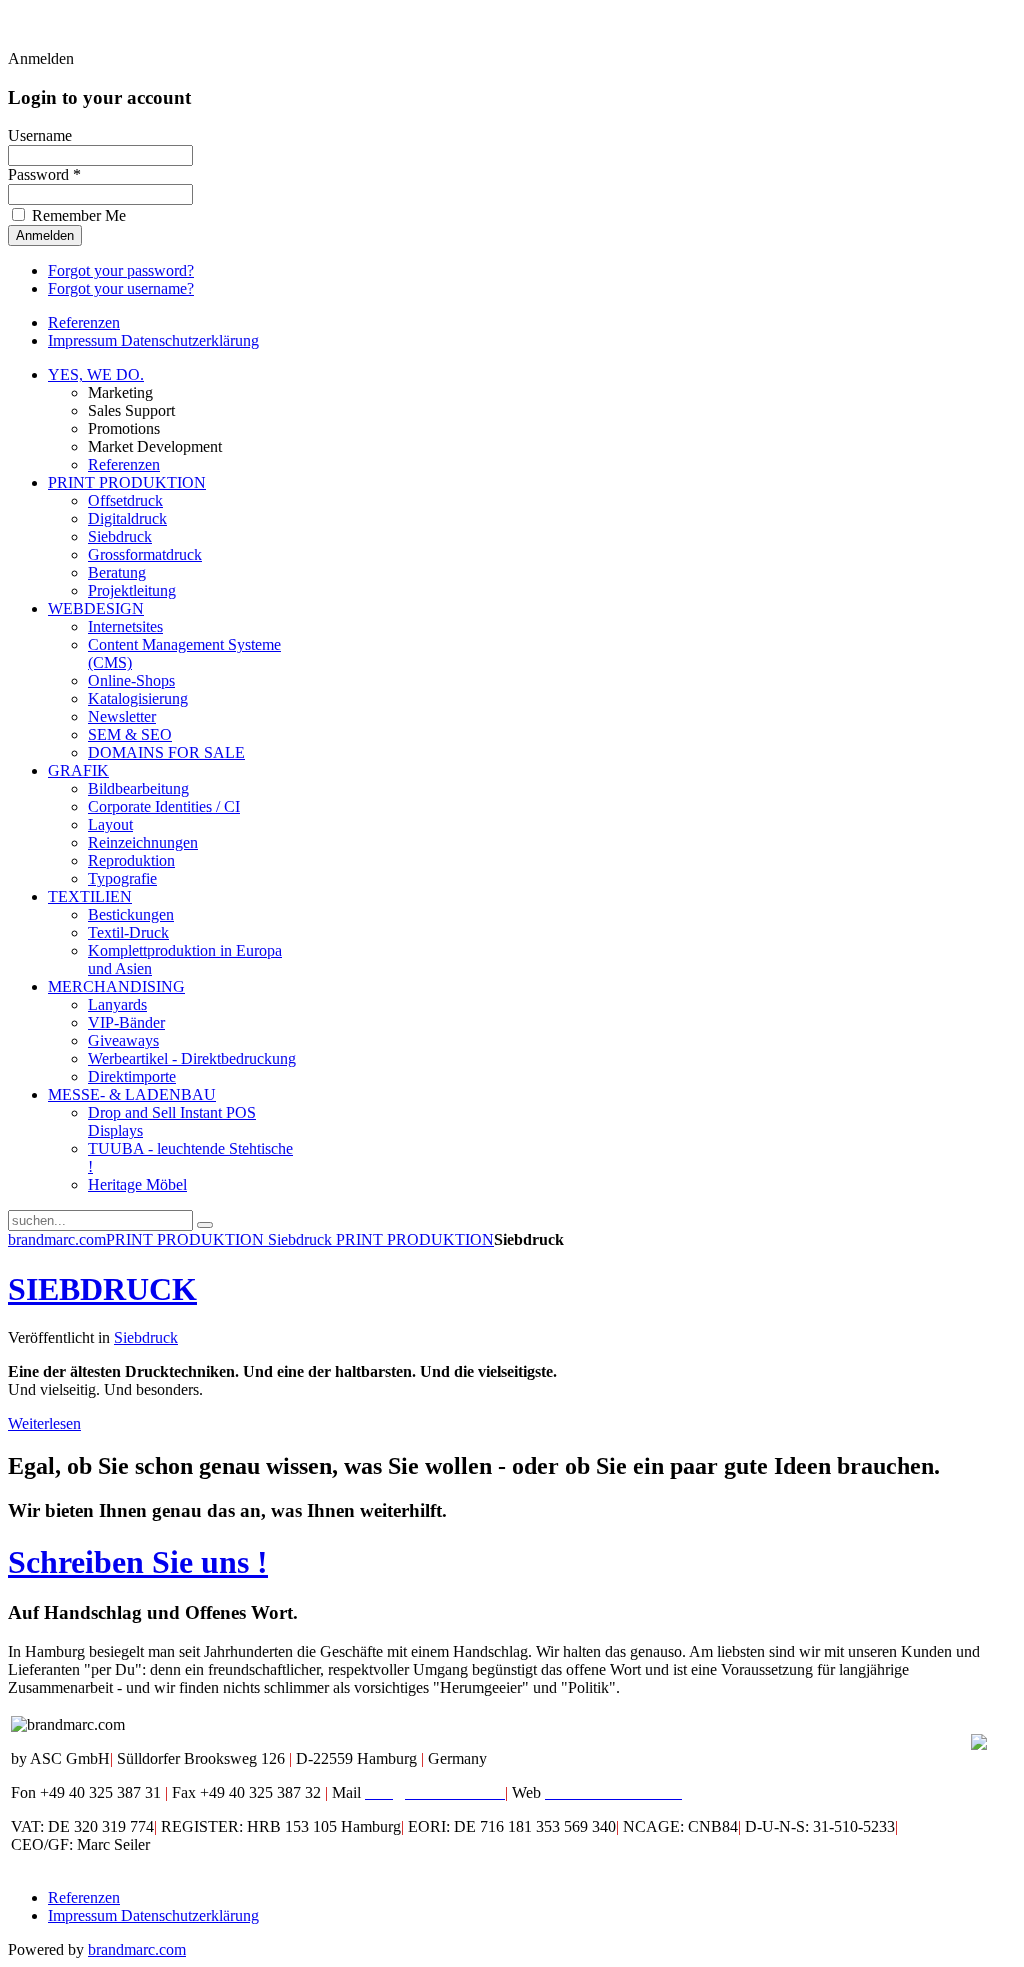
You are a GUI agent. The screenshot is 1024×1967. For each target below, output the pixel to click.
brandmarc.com (57, 1239)
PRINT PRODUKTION (187, 1239)
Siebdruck (302, 1239)
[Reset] (205, 1225)
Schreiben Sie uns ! (138, 1562)
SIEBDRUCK (102, 1289)
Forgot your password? (121, 270)
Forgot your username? (121, 288)
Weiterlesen (44, 1423)
